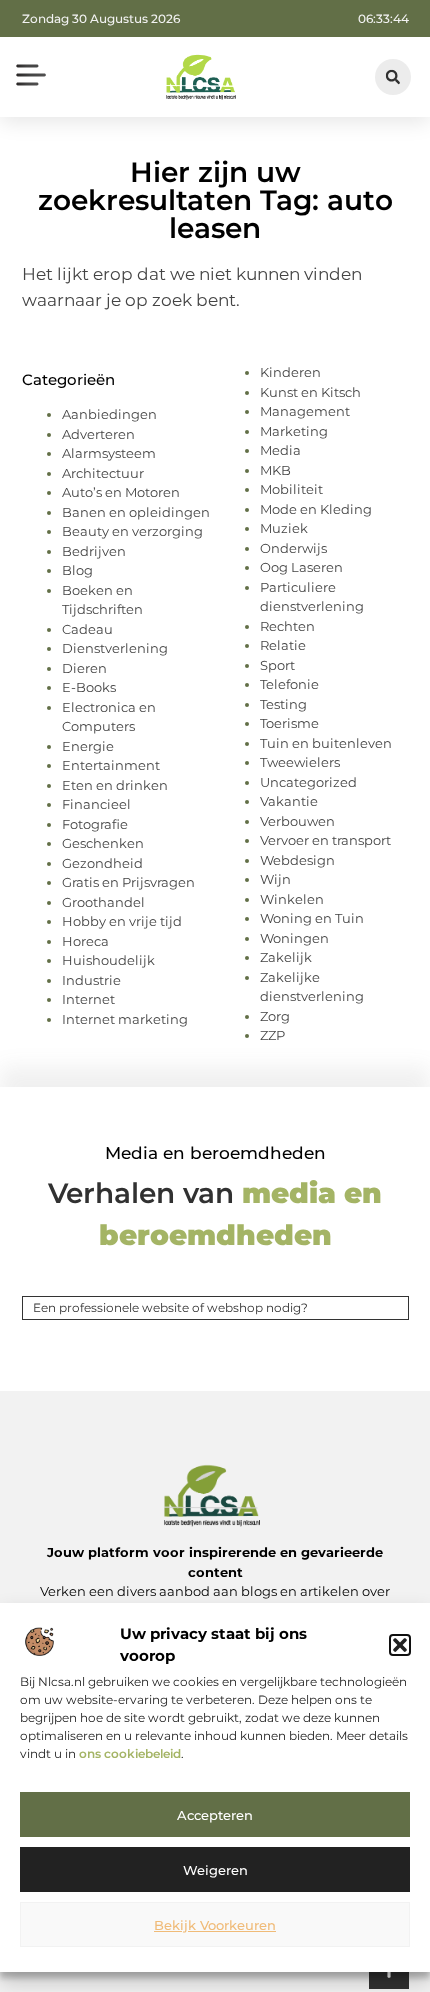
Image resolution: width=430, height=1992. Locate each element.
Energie (88, 746)
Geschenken (103, 843)
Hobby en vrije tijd (122, 921)
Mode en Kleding (316, 509)
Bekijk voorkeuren (215, 1925)
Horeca (85, 941)
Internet (88, 999)
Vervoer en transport (325, 840)
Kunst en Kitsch (310, 392)
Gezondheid (102, 863)
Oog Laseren (301, 567)
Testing (283, 704)
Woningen (294, 938)
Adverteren (98, 434)
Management (305, 411)
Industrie (91, 980)
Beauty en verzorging (132, 531)
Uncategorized (308, 782)
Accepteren (215, 1815)
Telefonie (289, 684)
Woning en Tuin (312, 918)
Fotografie (95, 824)
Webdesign (297, 860)
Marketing (294, 431)
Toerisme (289, 723)
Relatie (283, 645)
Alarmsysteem (109, 453)
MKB (275, 470)
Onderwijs (293, 548)
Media (280, 450)
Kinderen (290, 372)
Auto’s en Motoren (121, 492)
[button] (400, 1645)
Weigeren (215, 1870)
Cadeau (87, 629)
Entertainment (111, 765)
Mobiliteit (291, 489)
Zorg (275, 1016)
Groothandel (103, 902)
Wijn (275, 879)
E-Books (89, 687)
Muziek (284, 528)
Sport (277, 665)
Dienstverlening (115, 648)
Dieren (84, 668)
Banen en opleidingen (136, 512)
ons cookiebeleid (130, 1753)
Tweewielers (300, 762)
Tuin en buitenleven (326, 743)
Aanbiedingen (109, 414)
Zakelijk (286, 957)
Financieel (96, 804)
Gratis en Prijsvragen (128, 882)
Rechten (287, 626)
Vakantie (289, 801)
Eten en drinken (115, 785)
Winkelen (292, 899)
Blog (77, 570)
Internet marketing (125, 1019)
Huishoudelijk (108, 960)
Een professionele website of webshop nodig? (170, 1307)
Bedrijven (94, 551)
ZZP (272, 1035)
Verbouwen (297, 821)
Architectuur (103, 473)
